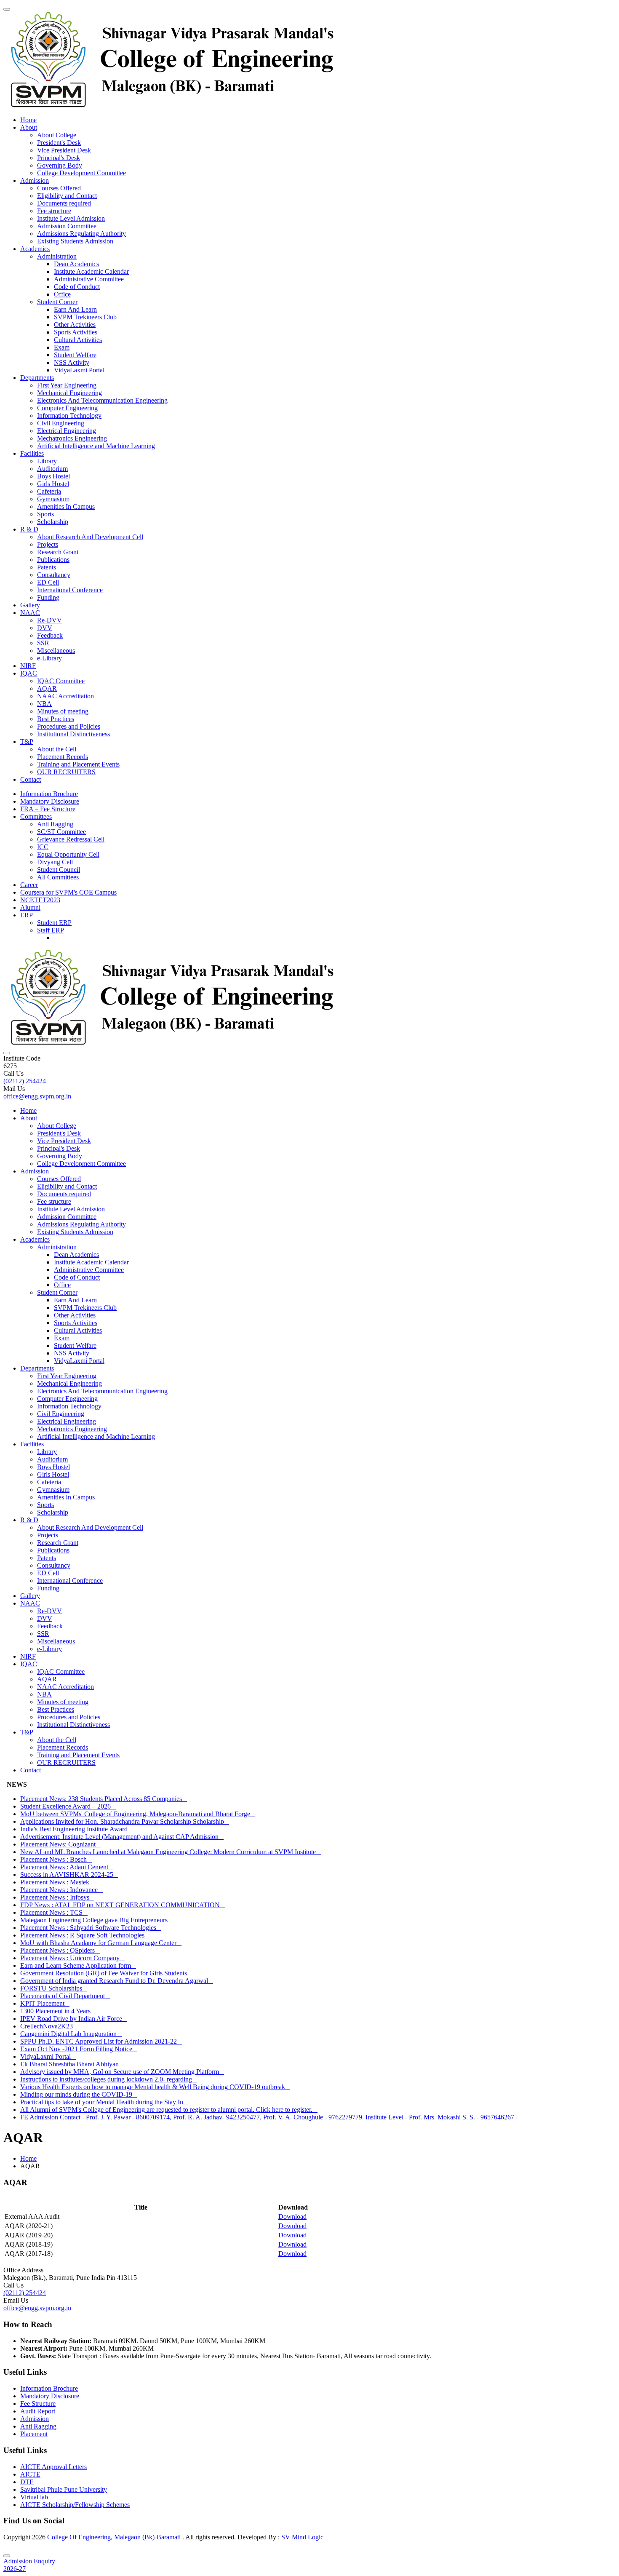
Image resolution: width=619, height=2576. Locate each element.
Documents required (64, 203)
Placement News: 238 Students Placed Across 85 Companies (104, 1799)
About (29, 127)
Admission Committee (67, 226)
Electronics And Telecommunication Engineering (102, 400)
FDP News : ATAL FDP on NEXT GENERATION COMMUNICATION (123, 1905)
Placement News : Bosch (56, 1859)
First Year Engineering (67, 385)
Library (47, 461)
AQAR (47, 688)
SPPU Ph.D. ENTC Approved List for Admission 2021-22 (101, 2041)
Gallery (30, 605)
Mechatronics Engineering (72, 438)
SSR (43, 643)
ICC (43, 847)
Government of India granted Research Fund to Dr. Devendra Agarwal (117, 1981)
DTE (27, 2482)
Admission (35, 180)
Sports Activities (76, 332)
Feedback (50, 635)
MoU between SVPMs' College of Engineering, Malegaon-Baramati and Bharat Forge (138, 1814)
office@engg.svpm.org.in (37, 1096)
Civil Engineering (61, 423)
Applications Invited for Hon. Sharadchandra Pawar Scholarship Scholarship (125, 1821)
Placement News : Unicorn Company (72, 1958)
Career (29, 885)
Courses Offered (59, 188)
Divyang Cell (55, 862)
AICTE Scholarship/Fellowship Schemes (75, 2505)
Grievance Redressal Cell (71, 839)
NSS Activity (72, 362)
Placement (34, 2434)
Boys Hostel (53, 476)
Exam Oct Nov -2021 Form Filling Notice (79, 2049)
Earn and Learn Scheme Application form (78, 1965)
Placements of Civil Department (65, 1996)
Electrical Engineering (67, 431)
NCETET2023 (40, 900)
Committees (36, 816)
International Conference (70, 590)
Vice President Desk (64, 150)
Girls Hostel (53, 484)
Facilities (32, 453)
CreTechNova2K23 (49, 2026)
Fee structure (54, 211)
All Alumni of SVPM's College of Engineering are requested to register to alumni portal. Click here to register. (169, 2110)
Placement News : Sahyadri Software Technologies (91, 1928)
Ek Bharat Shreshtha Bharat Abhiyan (72, 2064)
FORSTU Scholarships (54, 1988)
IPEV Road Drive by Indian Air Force (74, 2019)
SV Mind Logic (302, 2537)
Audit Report (38, 2411)
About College (57, 135)
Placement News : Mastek (57, 1882)
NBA (44, 704)
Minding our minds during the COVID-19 (79, 2094)
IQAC (29, 673)
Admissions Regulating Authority (81, 234)
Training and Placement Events (78, 764)
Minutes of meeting (63, 711)
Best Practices (56, 719)
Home (28, 120)
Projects (48, 544)
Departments (37, 378)
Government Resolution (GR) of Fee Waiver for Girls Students (106, 1973)
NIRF (28, 666)
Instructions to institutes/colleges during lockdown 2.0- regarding (109, 2079)
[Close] (7, 2556)
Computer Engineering (67, 408)
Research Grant (58, 552)
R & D (29, 529)
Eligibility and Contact (67, 196)
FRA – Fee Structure (48, 809)
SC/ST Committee (61, 832)
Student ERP (54, 923)
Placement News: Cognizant (60, 1844)
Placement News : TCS (54, 1912)
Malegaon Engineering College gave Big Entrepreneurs (96, 1920)
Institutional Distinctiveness (73, 734)
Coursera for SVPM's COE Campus (68, 892)
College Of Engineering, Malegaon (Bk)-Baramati (115, 2537)
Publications (53, 560)
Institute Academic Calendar (91, 271)
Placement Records (63, 757)
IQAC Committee (61, 681)
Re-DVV (49, 620)
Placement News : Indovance (61, 1890)
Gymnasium (53, 499)
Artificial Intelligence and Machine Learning (96, 446)
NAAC (30, 613)
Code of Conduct (77, 287)
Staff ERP (51, 930)
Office (62, 294)
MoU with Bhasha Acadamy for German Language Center (101, 1943)
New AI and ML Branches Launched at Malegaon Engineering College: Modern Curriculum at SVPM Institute (171, 1852)
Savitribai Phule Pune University (64, 2489)
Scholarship (53, 522)
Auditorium (52, 469)
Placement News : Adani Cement (67, 1867)
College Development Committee (81, 173)
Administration (57, 256)
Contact (31, 779)
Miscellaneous (56, 651)
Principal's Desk (59, 158)
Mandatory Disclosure (50, 801)
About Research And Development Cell (90, 537)
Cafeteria (49, 491)
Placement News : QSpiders (60, 1950)
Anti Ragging (55, 824)
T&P (27, 742)
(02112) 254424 (25, 1081)
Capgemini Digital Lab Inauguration (71, 2034)
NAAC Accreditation (65, 696)
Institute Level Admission (71, 218)
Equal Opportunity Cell (68, 854)
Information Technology (69, 416)
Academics (35, 249)
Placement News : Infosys (57, 1897)
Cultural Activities (78, 340)
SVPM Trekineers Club (85, 317)
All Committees (58, 877)
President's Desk (59, 143)
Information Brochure (49, 794)
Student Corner (57, 302)
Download (292, 2217)
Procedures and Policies (69, 726)
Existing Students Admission (75, 241)
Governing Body (60, 165)
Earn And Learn (75, 309)
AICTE (30, 2474)
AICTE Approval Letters (53, 2467)
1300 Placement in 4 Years (58, 2011)
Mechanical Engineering (69, 393)
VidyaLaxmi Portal (79, 370)
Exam (62, 347)
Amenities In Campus (66, 506)
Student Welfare (75, 355)
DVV (45, 628)
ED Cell (48, 582)
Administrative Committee (89, 279)
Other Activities (75, 325)
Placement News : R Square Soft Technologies (85, 1935)
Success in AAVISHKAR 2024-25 (69, 1875)
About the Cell (57, 749)
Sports (45, 514)
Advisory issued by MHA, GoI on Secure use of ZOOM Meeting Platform (122, 2072)
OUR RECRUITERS (66, 772)
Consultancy (54, 575)
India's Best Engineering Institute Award (76, 1829)
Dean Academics (76, 264)
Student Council (59, 870)
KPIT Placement (45, 2003)
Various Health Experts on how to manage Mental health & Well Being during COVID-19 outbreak (155, 2087)
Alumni (30, 907)
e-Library (49, 658)
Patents (47, 567)
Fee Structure (38, 2404)
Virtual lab (34, 2497)
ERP (27, 915)
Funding (48, 597)
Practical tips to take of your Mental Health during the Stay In (104, 2102)
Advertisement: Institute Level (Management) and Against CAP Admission (122, 1837)
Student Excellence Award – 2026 (68, 1806)
